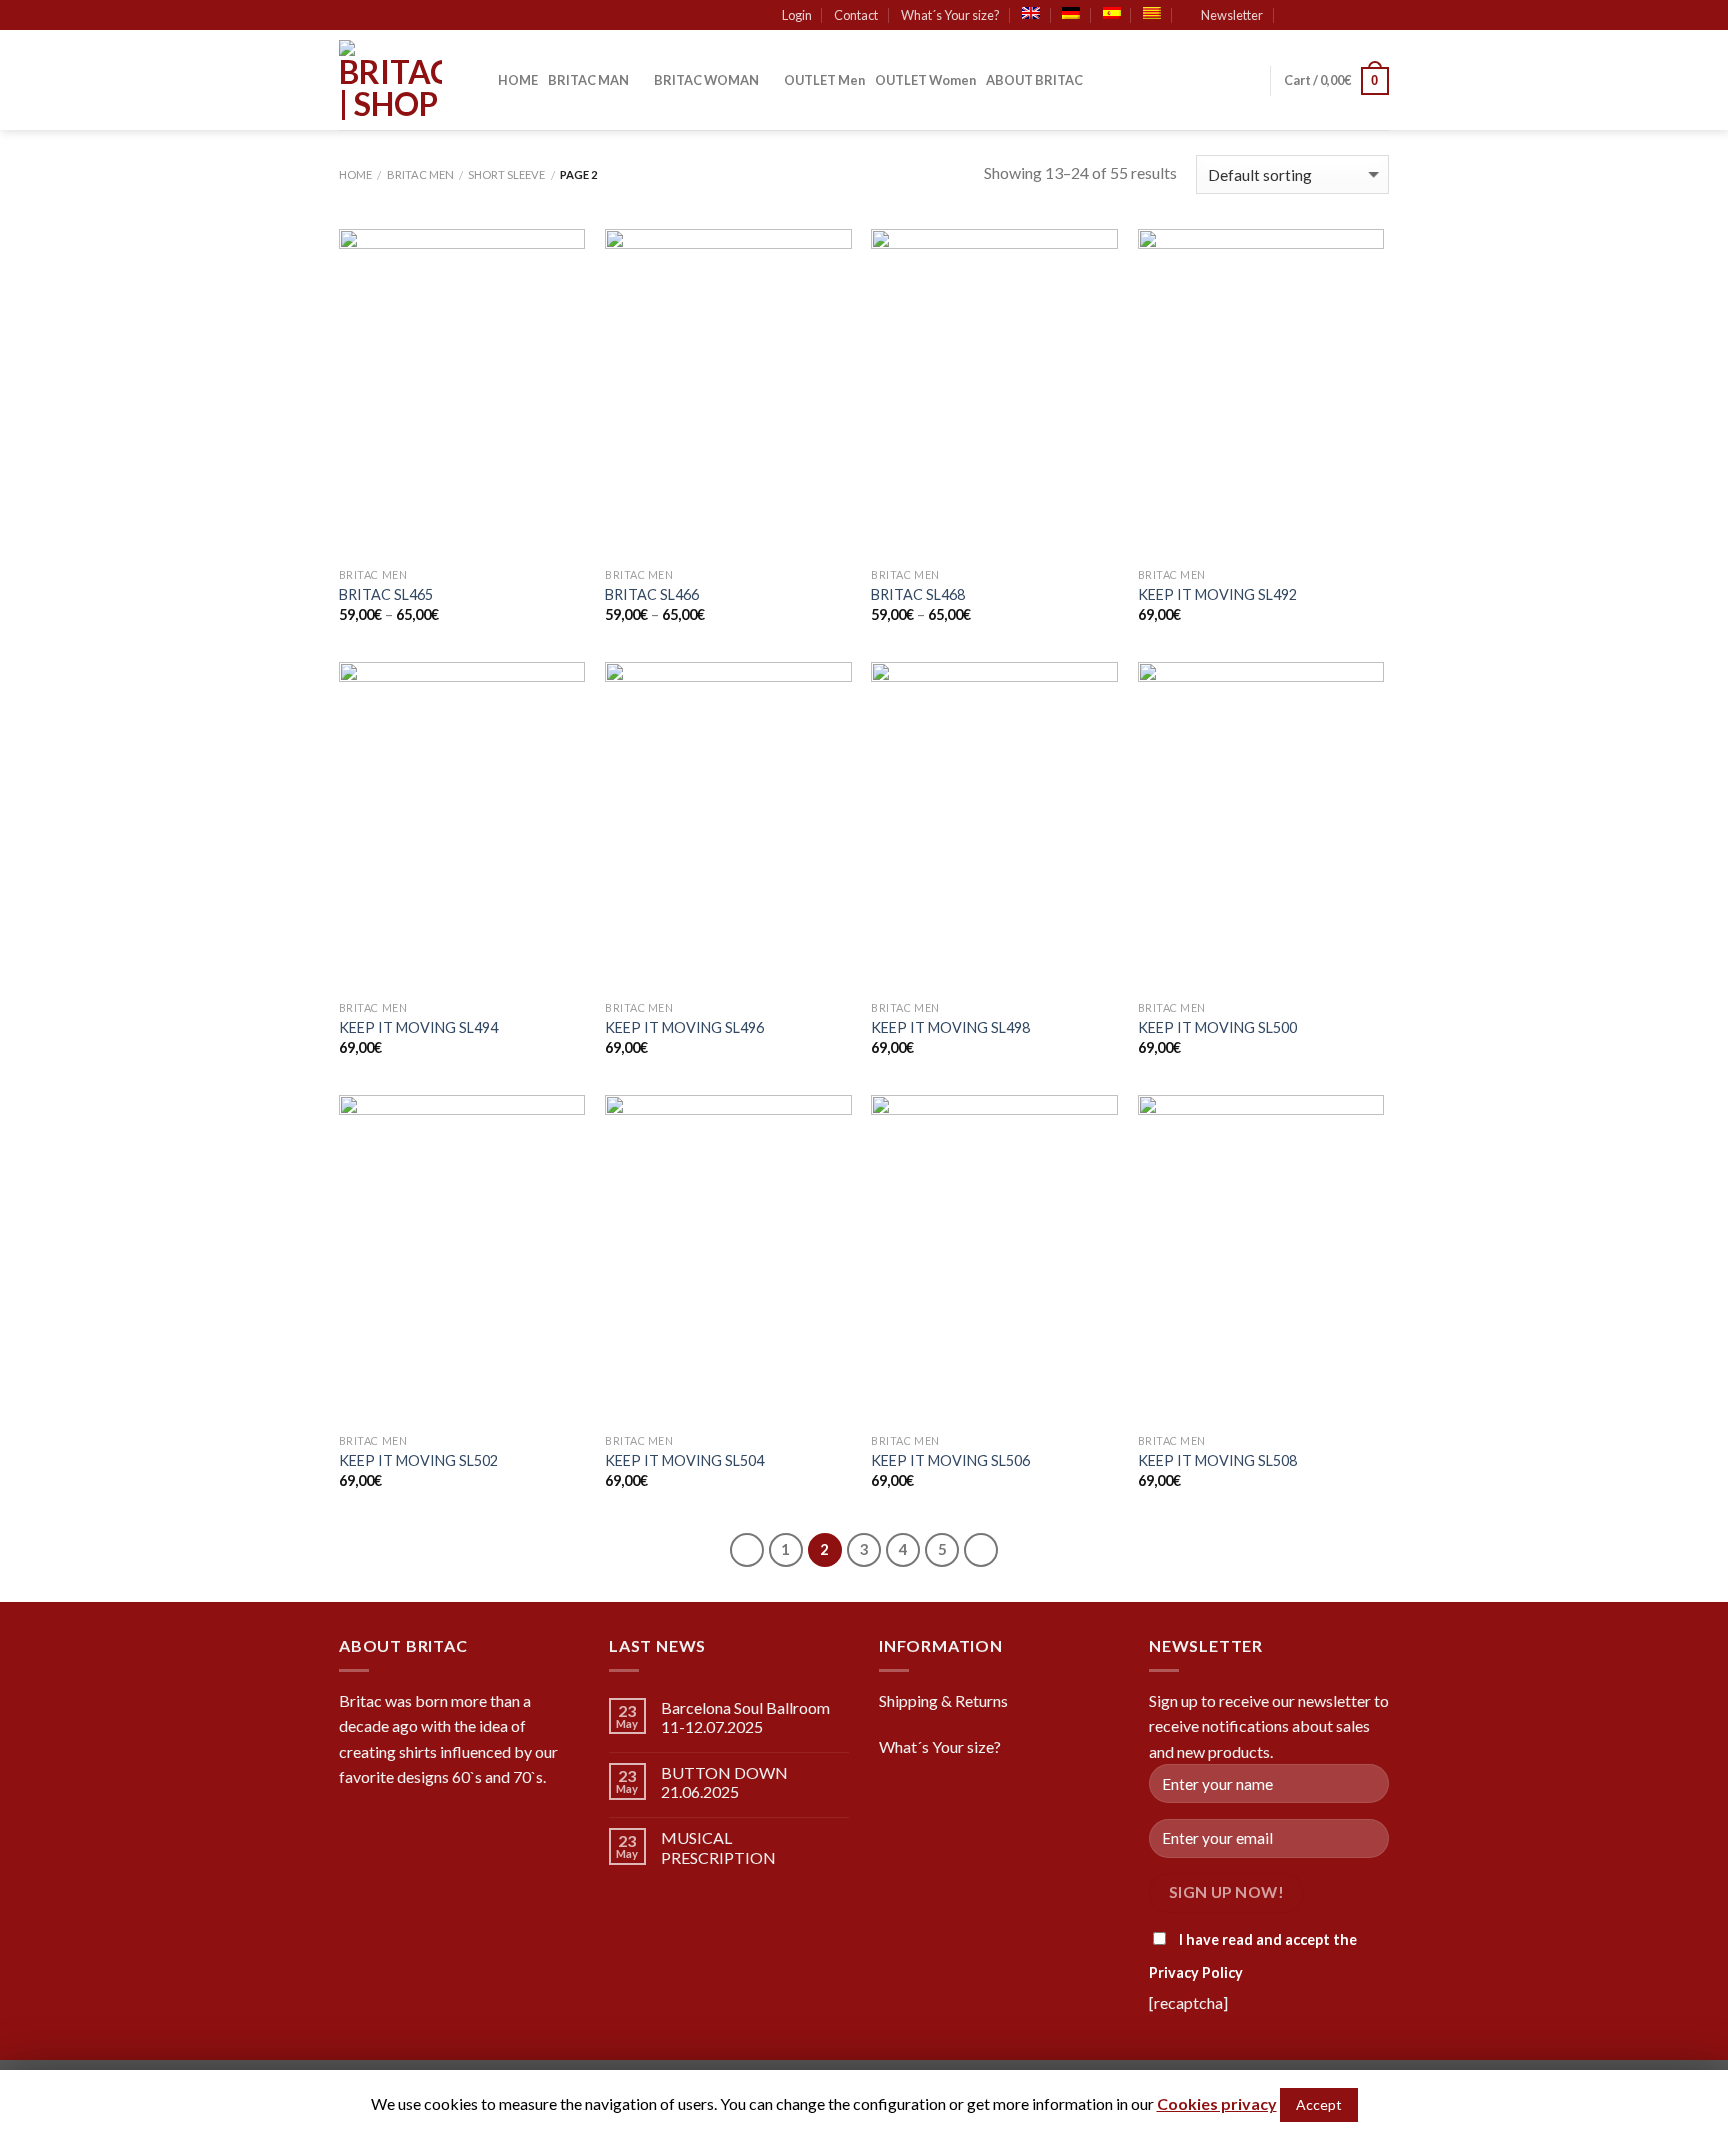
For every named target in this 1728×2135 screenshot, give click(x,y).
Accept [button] (1319, 2104)
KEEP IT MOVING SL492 (1217, 594)
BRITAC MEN (420, 174)
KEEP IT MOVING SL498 (950, 1027)
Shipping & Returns (943, 1700)
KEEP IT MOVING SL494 (418, 1027)
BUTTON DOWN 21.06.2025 (724, 1782)
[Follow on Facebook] (1322, 16)
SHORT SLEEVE (506, 174)
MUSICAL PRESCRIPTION (718, 1847)
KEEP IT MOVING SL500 (1217, 1027)
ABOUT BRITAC (1034, 80)
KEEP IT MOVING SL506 (950, 1460)
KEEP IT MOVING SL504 (684, 1460)
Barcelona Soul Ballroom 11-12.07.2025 (745, 1717)
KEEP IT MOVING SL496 (684, 1027)
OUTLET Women (925, 80)
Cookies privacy (1217, 2103)
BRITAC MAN (588, 80)
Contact (856, 15)
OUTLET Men (824, 80)
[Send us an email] (1379, 16)
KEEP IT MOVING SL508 (1217, 1460)
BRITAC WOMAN (706, 80)
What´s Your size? (950, 15)
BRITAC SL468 (918, 594)
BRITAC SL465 (386, 594)
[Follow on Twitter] (1360, 16)
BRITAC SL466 (652, 594)
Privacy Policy (1196, 1972)
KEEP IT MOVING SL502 (418, 1460)
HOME (518, 80)
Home (355, 174)
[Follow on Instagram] (1341, 16)
